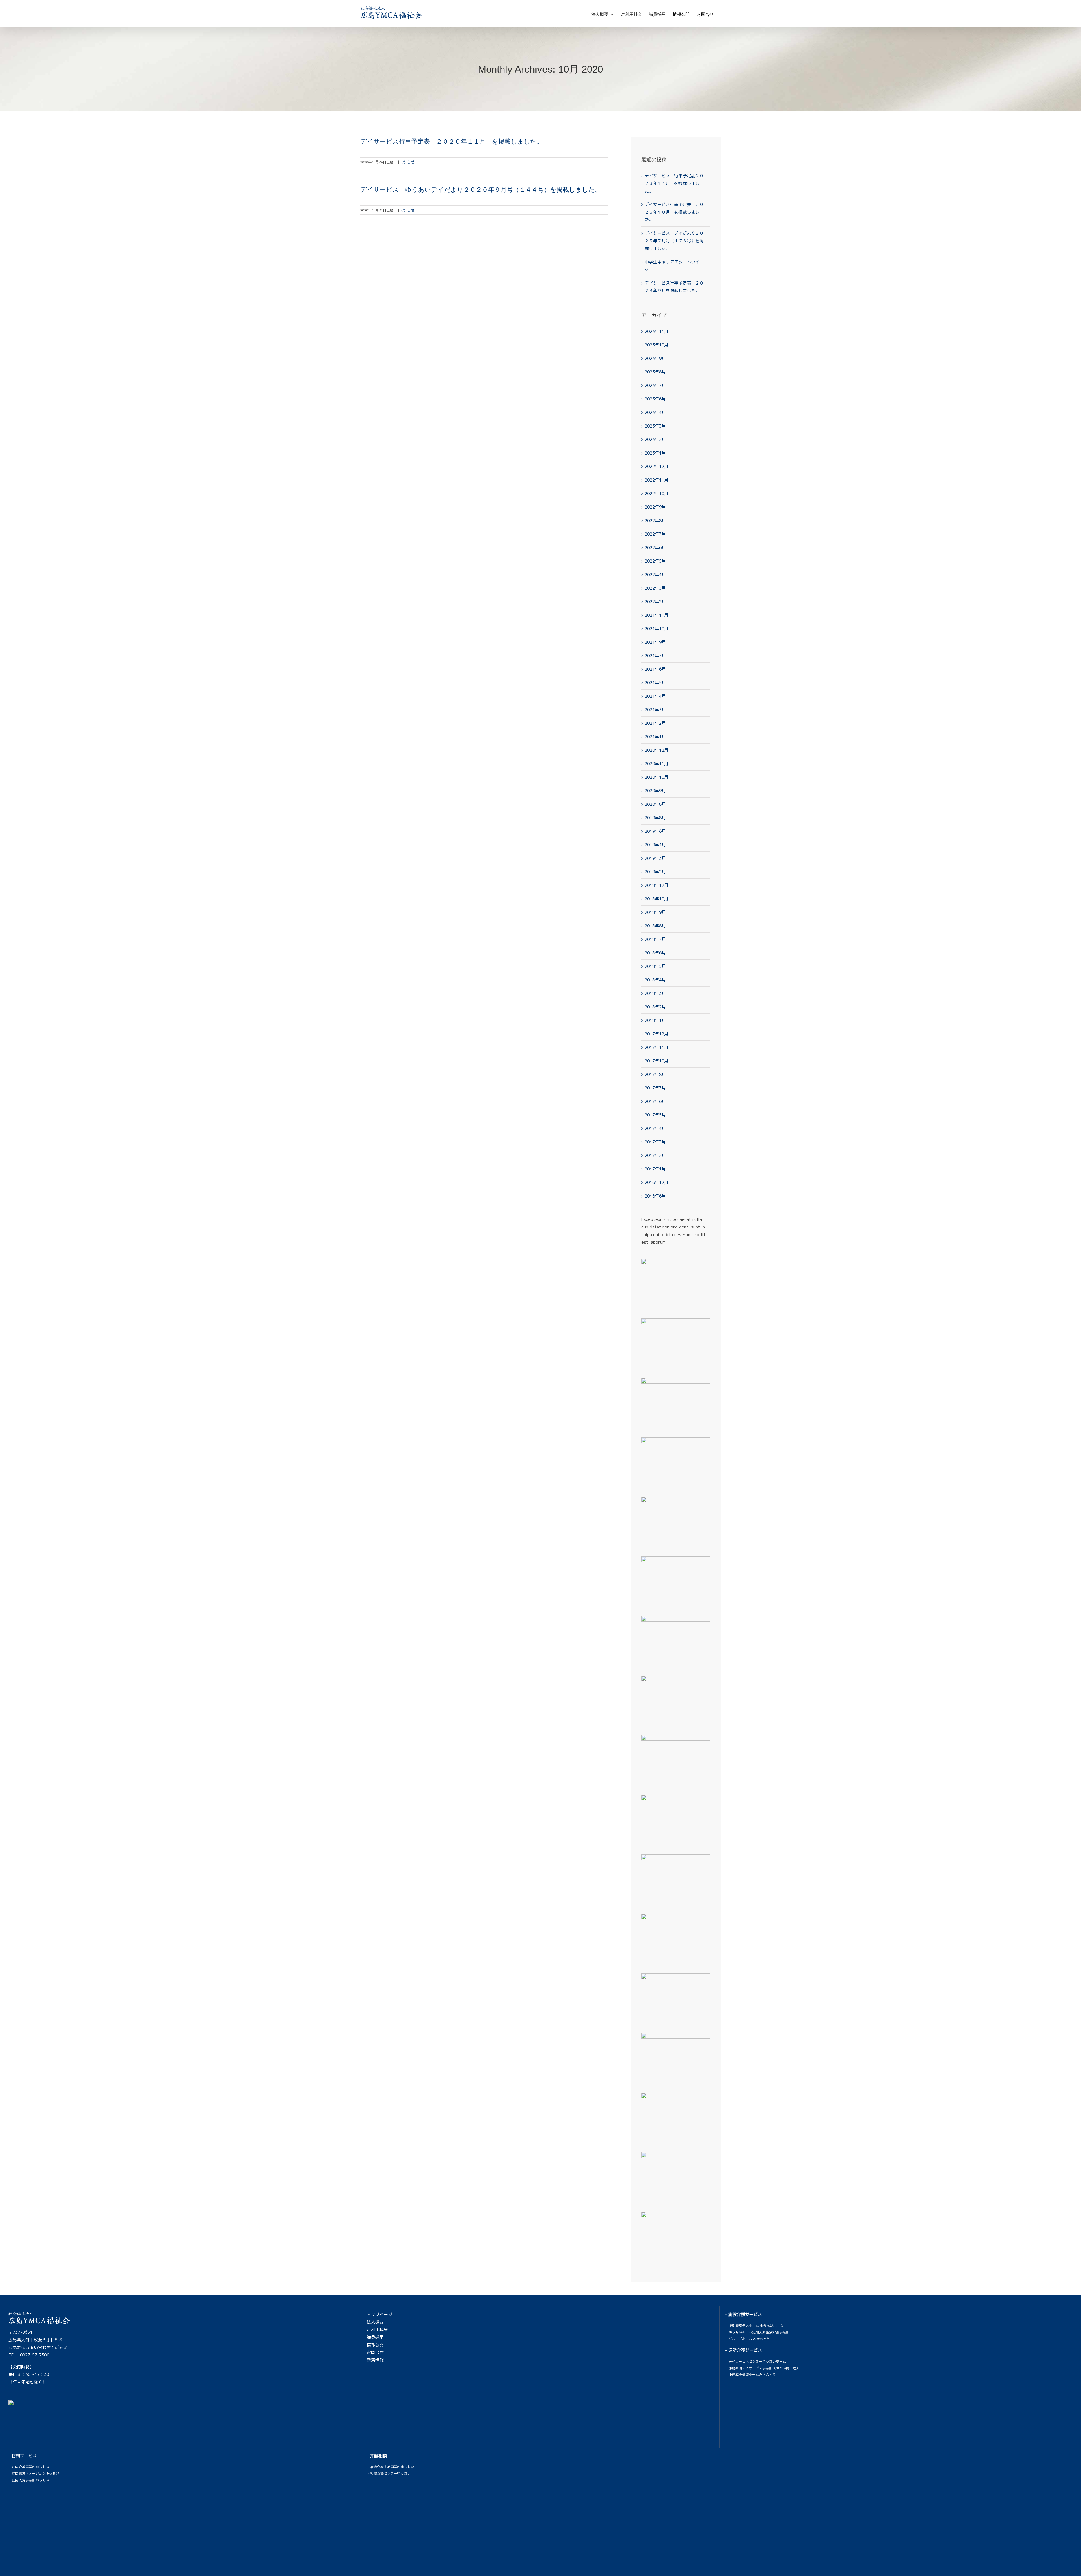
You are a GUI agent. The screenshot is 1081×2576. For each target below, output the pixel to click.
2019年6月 (655, 831)
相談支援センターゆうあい (390, 2473)
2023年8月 (655, 372)
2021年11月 (656, 615)
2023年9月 (655, 358)
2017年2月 (655, 1155)
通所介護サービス (745, 2350)
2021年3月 (655, 710)
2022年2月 (655, 602)
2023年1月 (655, 453)
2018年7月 (655, 939)
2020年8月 (655, 804)
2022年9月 (655, 507)
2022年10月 (656, 494)
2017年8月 (655, 1074)
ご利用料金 (377, 2330)
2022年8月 (655, 521)
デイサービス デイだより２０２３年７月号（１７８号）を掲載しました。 (674, 241)
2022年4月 (655, 575)
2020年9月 (655, 791)
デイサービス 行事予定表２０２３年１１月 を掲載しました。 (674, 183)
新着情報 (375, 2360)
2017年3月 (655, 1142)
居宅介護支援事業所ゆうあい (392, 2467)
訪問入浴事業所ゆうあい (30, 2480)
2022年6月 (655, 548)
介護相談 (378, 2456)
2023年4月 (655, 412)
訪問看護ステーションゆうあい (35, 2473)
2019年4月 (655, 845)
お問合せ (375, 2352)
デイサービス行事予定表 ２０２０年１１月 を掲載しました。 (452, 141)
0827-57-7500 (35, 2355)
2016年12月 (656, 1182)
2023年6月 (655, 399)
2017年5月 (655, 1115)
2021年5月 (655, 683)
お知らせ (407, 162)
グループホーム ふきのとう (749, 2339)
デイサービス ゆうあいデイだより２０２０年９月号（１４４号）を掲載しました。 (481, 190)
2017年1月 (655, 1169)
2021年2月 (655, 723)
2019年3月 (655, 858)
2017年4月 (655, 1128)
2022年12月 (656, 466)
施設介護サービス (745, 2314)
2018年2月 (655, 1007)
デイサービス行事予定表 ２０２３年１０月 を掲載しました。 (674, 212)
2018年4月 (655, 980)
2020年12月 (656, 750)
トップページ (379, 2314)
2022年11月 (656, 480)
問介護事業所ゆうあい (32, 2467)
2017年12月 (656, 1034)
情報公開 (375, 2345)
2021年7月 (655, 656)
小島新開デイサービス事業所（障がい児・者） (764, 2368)
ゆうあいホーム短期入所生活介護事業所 (759, 2332)
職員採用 (375, 2337)
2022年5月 (655, 561)
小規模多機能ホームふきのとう (752, 2375)
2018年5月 (655, 966)
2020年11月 (656, 764)
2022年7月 (655, 534)
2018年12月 (656, 885)
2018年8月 (655, 926)
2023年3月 (655, 426)
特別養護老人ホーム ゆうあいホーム (756, 2326)
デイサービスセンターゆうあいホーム (757, 2361)
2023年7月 (655, 385)
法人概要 (375, 2322)
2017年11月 (656, 1047)
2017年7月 (655, 1088)
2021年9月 (655, 642)
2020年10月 (656, 777)
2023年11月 (656, 331)
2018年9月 (655, 912)
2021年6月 (655, 669)
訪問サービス (24, 2456)
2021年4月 (655, 696)
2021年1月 (655, 737)
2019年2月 (655, 872)
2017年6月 (655, 1101)
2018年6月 (655, 953)
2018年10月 (656, 899)
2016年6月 (655, 1196)
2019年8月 (655, 818)
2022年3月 (655, 588)
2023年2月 (655, 439)
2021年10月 (656, 629)
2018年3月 (655, 993)
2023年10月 (656, 345)
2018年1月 (655, 1020)
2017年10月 (656, 1061)
